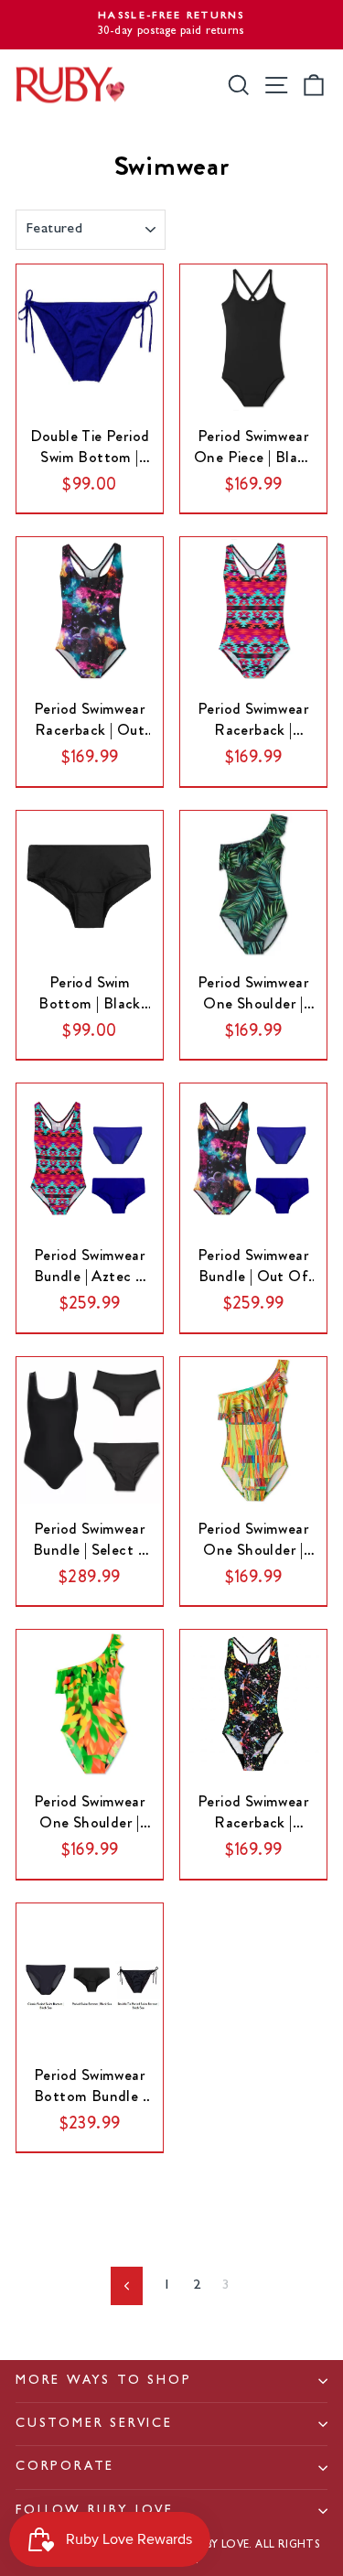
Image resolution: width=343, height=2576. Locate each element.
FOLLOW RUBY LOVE (95, 2511)
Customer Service (94, 2424)
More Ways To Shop (104, 2381)
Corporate (65, 2467)
